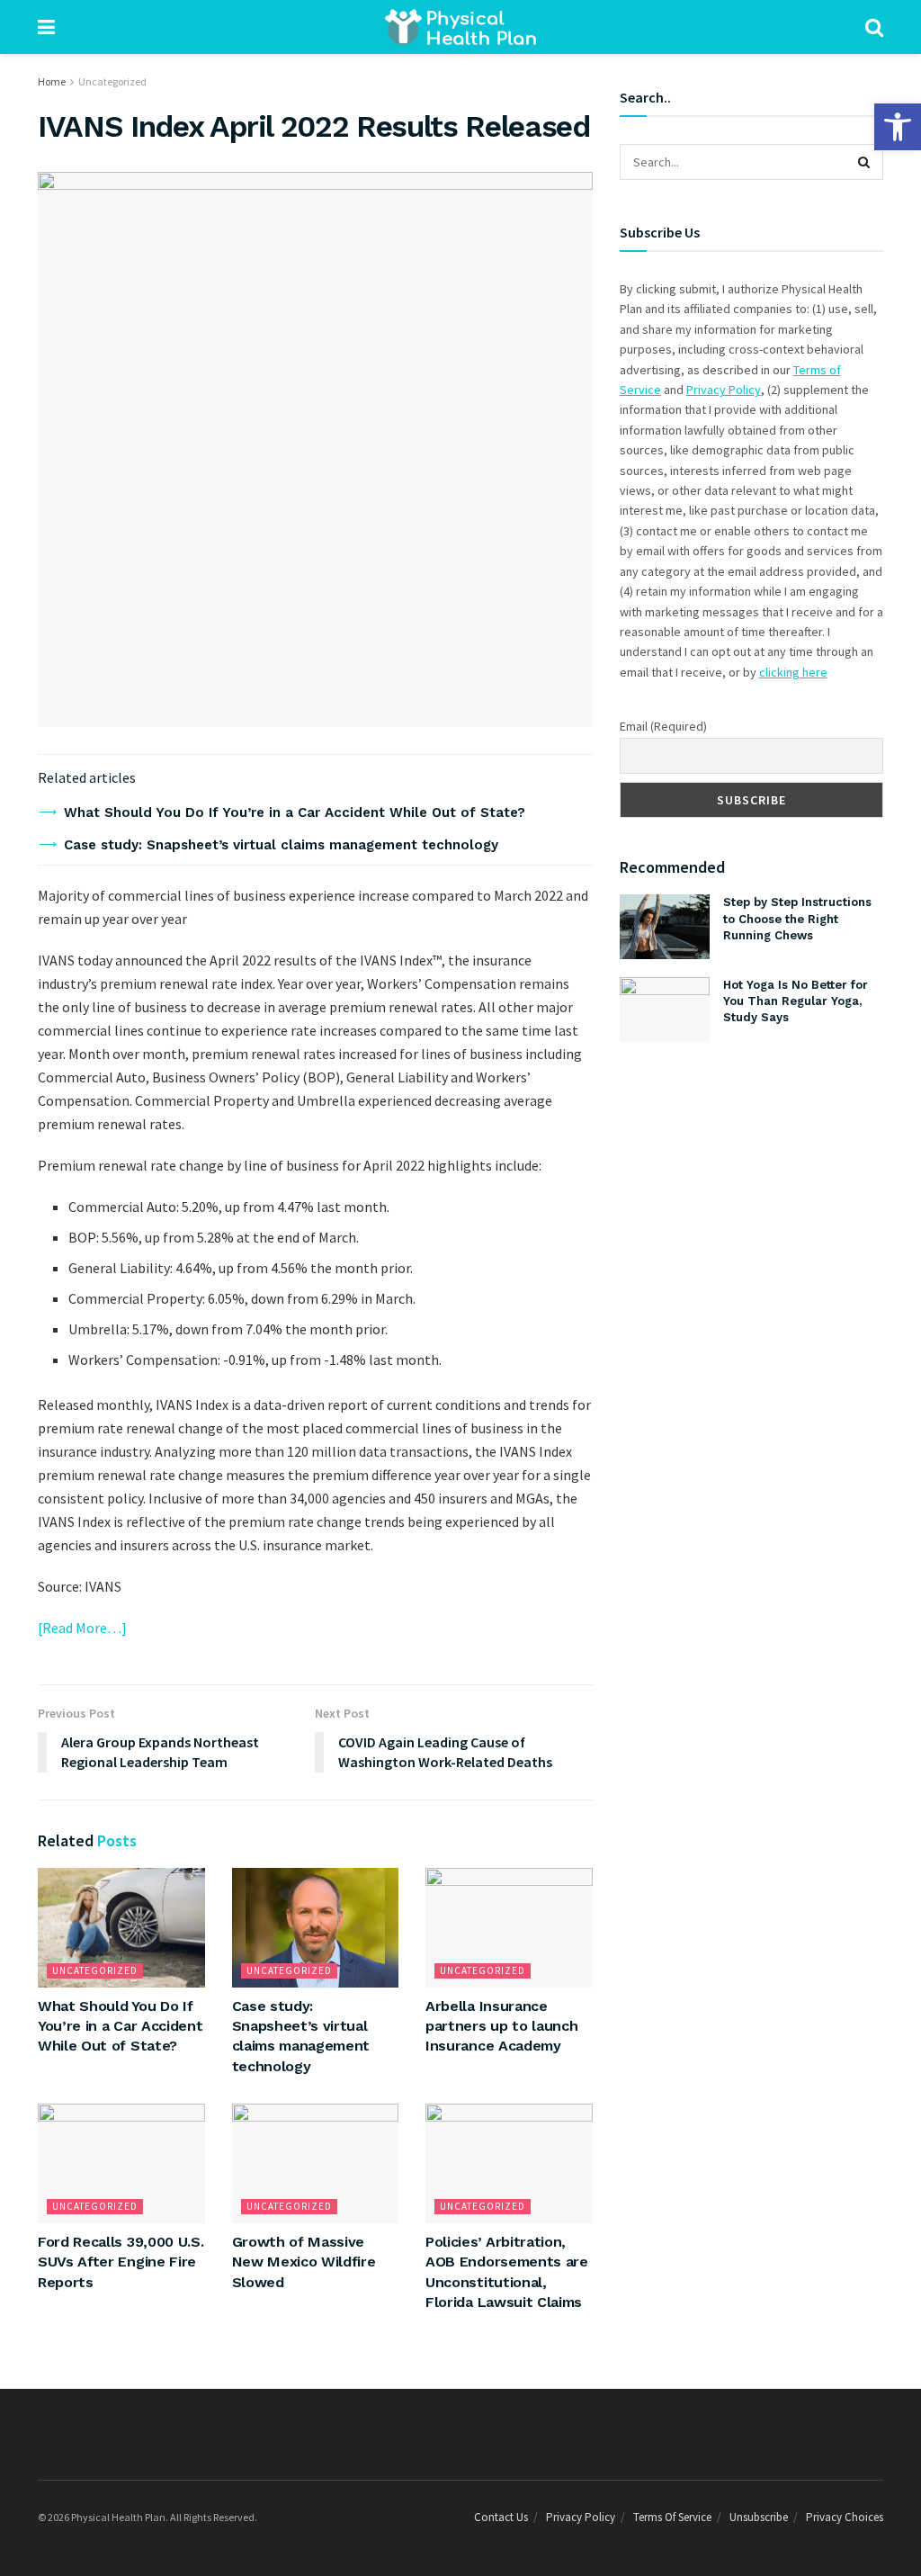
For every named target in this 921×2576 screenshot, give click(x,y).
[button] (898, 127)
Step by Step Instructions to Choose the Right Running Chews (797, 918)
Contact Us (501, 2517)
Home (52, 81)
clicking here (793, 672)
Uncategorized (112, 81)
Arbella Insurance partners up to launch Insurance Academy (501, 2026)
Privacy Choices (845, 2517)
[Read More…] (82, 1628)
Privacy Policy (724, 390)
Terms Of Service (672, 2517)
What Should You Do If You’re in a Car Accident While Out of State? (295, 812)
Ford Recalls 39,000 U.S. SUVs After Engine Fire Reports (121, 2262)
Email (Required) (663, 726)
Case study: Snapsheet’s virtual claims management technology (281, 845)
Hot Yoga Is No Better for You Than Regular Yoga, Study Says (796, 1001)
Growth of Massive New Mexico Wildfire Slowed (304, 2262)
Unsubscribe (759, 2517)
